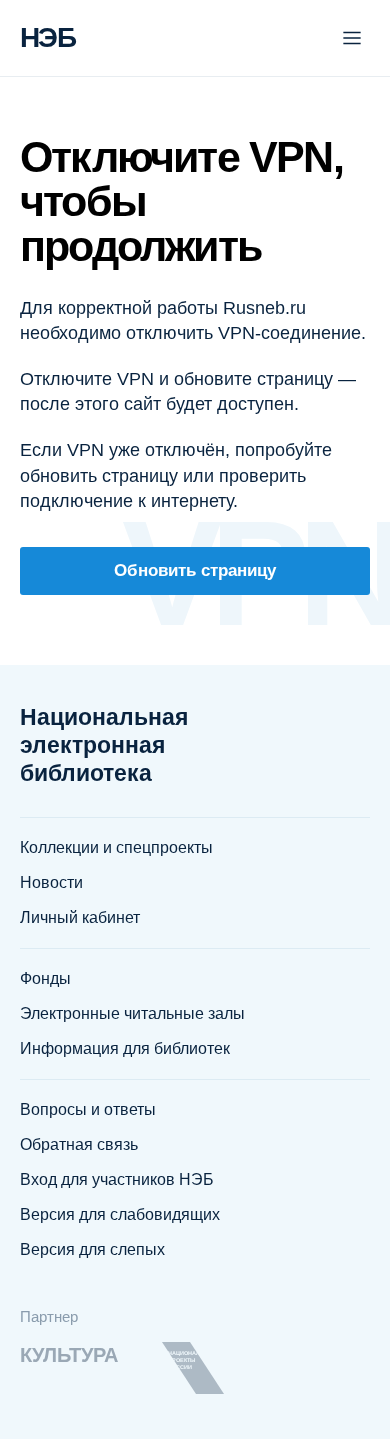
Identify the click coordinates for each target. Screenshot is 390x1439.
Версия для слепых (92, 1249)
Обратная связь (79, 1144)
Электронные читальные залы (132, 1013)
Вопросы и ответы (88, 1109)
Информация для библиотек (125, 1048)
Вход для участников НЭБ (117, 1179)
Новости (51, 882)
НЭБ (47, 37)
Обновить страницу (195, 570)
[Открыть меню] (352, 38)
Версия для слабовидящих (120, 1214)
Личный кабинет (80, 917)
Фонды (45, 978)
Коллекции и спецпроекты (116, 847)
